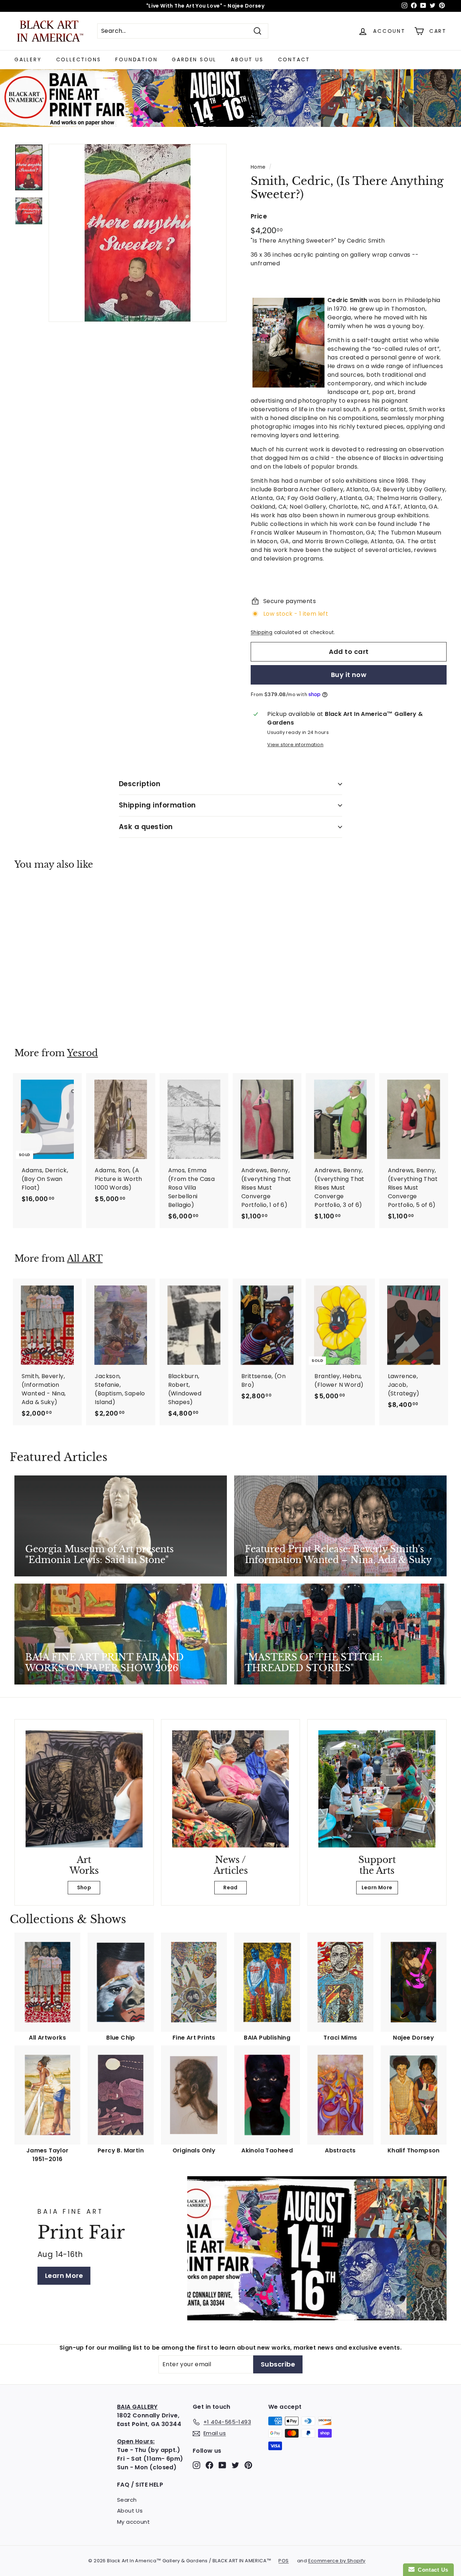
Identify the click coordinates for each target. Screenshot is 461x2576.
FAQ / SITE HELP (140, 2485)
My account (133, 2522)
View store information (295, 745)
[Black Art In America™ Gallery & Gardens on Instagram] (196, 2465)
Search (127, 2500)
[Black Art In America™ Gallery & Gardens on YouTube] (222, 2465)
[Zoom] (138, 233)
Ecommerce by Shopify (337, 2561)
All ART (85, 1259)
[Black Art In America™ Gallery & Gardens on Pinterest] (248, 2465)
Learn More (377, 1887)
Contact (294, 59)
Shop (84, 1887)
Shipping (261, 632)
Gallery (28, 59)
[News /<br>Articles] (231, 1789)
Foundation (136, 59)
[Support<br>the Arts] (377, 1789)
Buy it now (349, 675)
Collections (79, 59)
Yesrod (82, 1053)
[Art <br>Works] (84, 1789)
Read (230, 1887)
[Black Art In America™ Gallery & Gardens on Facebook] (209, 2465)
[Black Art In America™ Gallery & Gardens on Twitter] (235, 2465)
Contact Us (431, 2570)
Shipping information (157, 805)
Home (258, 167)
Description (140, 784)
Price (259, 216)
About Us (247, 59)
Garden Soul (194, 59)
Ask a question (146, 827)
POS (283, 2561)
